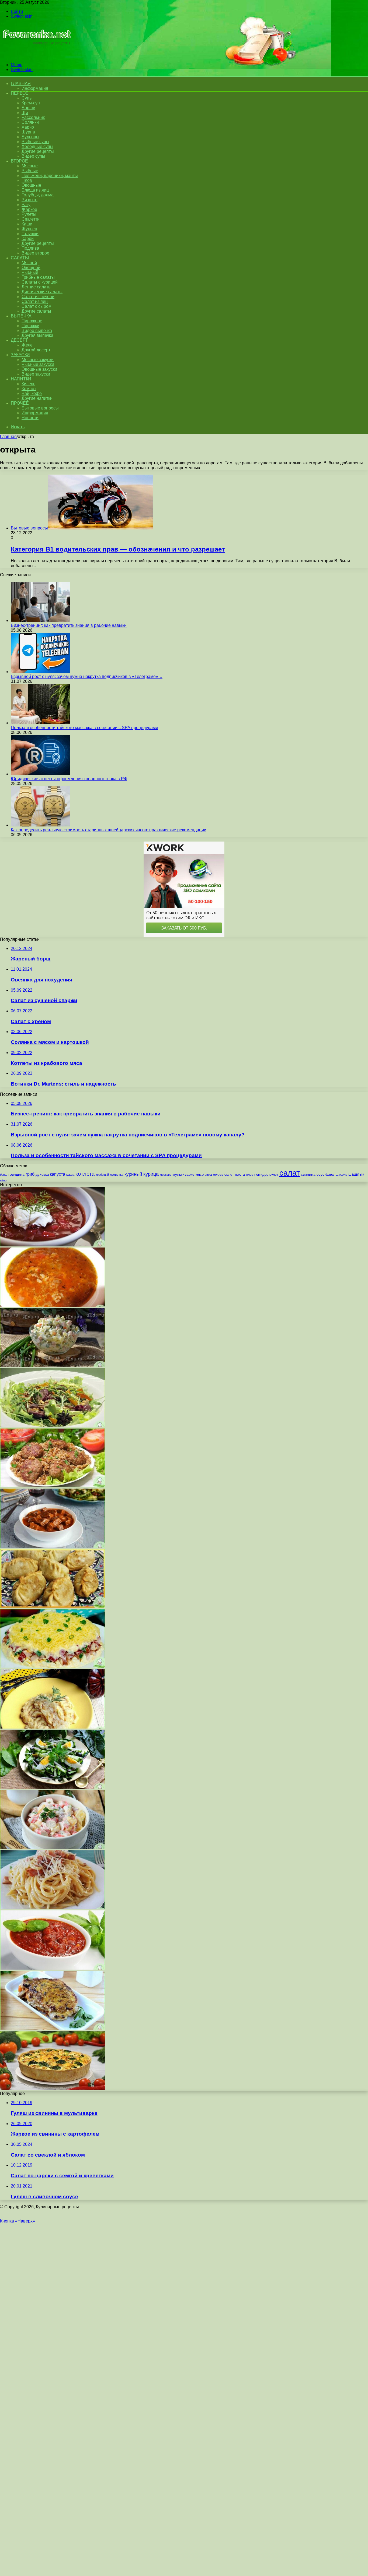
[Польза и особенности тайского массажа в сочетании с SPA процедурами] (40, 723)
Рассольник (33, 117)
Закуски (20, 355)
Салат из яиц (35, 301)
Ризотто (29, 200)
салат (290, 1173)
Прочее (20, 403)
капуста (58, 1174)
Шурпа (28, 132)
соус (320, 1174)
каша (70, 1174)
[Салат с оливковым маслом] (53, 1426)
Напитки (21, 379)
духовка (42, 1174)
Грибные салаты (38, 277)
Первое (20, 93)
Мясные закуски (38, 360)
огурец (218, 1175)
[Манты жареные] (53, 1607)
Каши (27, 224)
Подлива (30, 248)
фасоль (341, 1174)
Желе (27, 345)
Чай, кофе (32, 393)
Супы (27, 98)
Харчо (28, 127)
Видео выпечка (37, 331)
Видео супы (33, 156)
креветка (117, 1174)
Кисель (28, 384)
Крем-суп (31, 103)
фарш (330, 1175)
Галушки (30, 234)
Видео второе (35, 253)
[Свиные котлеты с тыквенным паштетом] (53, 2028)
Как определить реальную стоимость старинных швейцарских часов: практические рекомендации (109, 830)
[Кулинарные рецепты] (36, 56)
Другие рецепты (38, 151)
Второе (19, 161)
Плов (27, 180)
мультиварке (183, 1174)
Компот (29, 389)
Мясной (29, 263)
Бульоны (30, 137)
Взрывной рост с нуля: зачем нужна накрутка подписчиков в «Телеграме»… (87, 676)
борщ (4, 1175)
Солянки (30, 122)
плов (250, 1175)
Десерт (19, 340)
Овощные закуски (39, 369)
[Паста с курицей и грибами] (53, 1546)
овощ (208, 1175)
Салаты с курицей (40, 282)
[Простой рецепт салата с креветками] (53, 1365)
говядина (16, 1174)
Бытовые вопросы (40, 408)
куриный (133, 1174)
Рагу (26, 205)
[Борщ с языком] (53, 1245)
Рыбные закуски (38, 364)
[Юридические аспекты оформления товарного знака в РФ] (40, 774)
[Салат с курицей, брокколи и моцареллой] (53, 2089)
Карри (28, 238)
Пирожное (32, 321)
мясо (200, 1174)
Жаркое (29, 209)
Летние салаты (37, 287)
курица (151, 1174)
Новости (30, 418)
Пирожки (30, 326)
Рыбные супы (35, 142)
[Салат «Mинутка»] (53, 1667)
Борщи (28, 108)
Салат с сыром (37, 306)
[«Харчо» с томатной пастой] (53, 1305)
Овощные (31, 185)
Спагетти (31, 219)
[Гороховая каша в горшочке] (53, 1727)
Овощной (31, 268)
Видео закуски (36, 374)
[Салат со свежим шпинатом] (53, 1787)
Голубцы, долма (38, 195)
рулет (274, 1174)
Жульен (29, 229)
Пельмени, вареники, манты (50, 176)
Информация (35, 88)
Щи (25, 113)
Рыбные (30, 171)
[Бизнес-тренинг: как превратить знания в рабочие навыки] (40, 621)
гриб (30, 1174)
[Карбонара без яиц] (53, 1908)
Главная (8, 437)
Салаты (20, 258)
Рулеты (29, 214)
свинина (308, 1174)
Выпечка (21, 316)
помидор (261, 1174)
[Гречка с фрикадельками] (53, 1486)
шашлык (356, 1174)
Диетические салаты (42, 292)
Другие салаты (36, 311)
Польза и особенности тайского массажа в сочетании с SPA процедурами (84, 728)
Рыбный (30, 272)
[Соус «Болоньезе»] (53, 1968)
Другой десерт (36, 350)
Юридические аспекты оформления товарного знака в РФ (69, 779)
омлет (229, 1175)
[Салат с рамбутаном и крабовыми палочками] (53, 1848)
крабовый (102, 1175)
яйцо (3, 1180)
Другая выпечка (37, 335)
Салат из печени (38, 297)
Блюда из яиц (35, 190)
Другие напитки (37, 398)
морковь (166, 1175)
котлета (85, 1174)
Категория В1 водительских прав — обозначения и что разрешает (118, 549)
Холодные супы (37, 146)
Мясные (30, 166)
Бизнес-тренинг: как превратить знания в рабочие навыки (69, 625)
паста (240, 1174)
